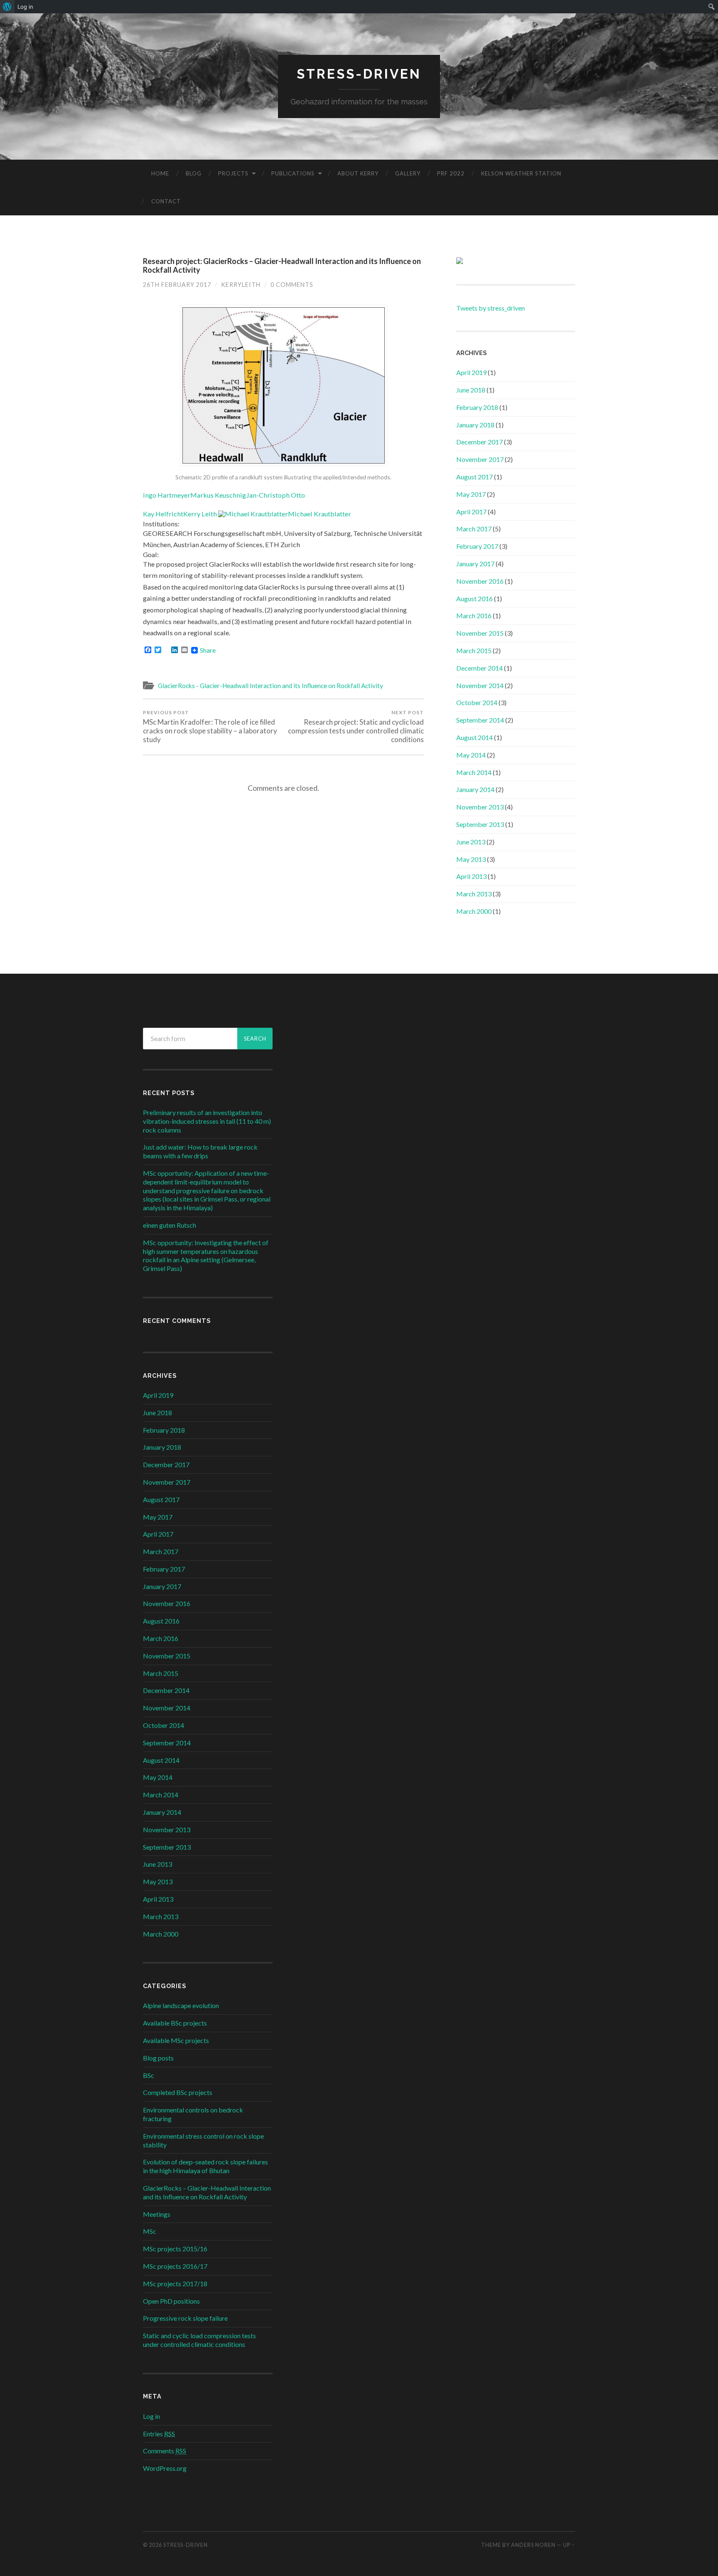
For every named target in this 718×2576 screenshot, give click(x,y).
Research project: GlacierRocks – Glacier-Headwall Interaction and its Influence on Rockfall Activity (282, 266)
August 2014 (475, 737)
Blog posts (158, 2058)
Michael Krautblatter (320, 514)
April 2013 (471, 876)
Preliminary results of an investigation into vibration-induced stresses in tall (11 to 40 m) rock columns (207, 1121)
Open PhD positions (171, 2301)
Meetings (157, 2214)
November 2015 (480, 633)
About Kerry (358, 173)
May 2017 (471, 494)
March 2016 (474, 616)
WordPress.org (165, 2468)
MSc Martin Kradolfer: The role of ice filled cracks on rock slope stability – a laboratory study (210, 727)
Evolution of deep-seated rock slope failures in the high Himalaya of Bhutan (205, 2166)
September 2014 (480, 720)
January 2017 (475, 564)
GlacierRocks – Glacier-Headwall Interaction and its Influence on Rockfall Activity (207, 2192)
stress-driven (359, 74)
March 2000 (474, 911)
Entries (159, 2434)
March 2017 (474, 529)
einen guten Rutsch (170, 1225)
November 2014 (480, 685)
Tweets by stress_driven (491, 308)
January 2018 (475, 425)
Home (160, 173)
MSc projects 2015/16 (175, 2249)
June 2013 (471, 842)
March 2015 (474, 650)
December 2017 (479, 442)
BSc (149, 2075)
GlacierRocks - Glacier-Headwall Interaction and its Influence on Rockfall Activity (270, 686)
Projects (233, 173)
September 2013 (480, 824)
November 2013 (480, 807)
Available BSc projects (175, 2023)
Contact (166, 201)
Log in (151, 2416)
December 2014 (479, 668)
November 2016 (480, 581)
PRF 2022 (451, 173)
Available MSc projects (176, 2040)
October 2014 (477, 702)
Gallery (408, 173)
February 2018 (477, 407)
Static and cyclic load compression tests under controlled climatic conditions (199, 2340)
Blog (194, 173)
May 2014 (471, 755)
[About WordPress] (7, 7)
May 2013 (471, 859)
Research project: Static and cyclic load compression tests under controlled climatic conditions (356, 727)
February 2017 (477, 546)
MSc (150, 2231)
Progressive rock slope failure (185, 2318)
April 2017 (471, 512)
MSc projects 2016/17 (175, 2266)
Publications (293, 173)
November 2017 (480, 459)
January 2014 (475, 789)
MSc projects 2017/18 (175, 2284)
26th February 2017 (177, 285)
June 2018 (471, 390)
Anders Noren (533, 2545)
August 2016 (475, 598)
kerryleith (241, 285)
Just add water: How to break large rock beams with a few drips (200, 1151)
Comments (165, 2451)
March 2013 (474, 894)
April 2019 (471, 372)
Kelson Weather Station (521, 173)
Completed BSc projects (178, 2092)
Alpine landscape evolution (181, 2005)
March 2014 (474, 772)
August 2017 (475, 477)
